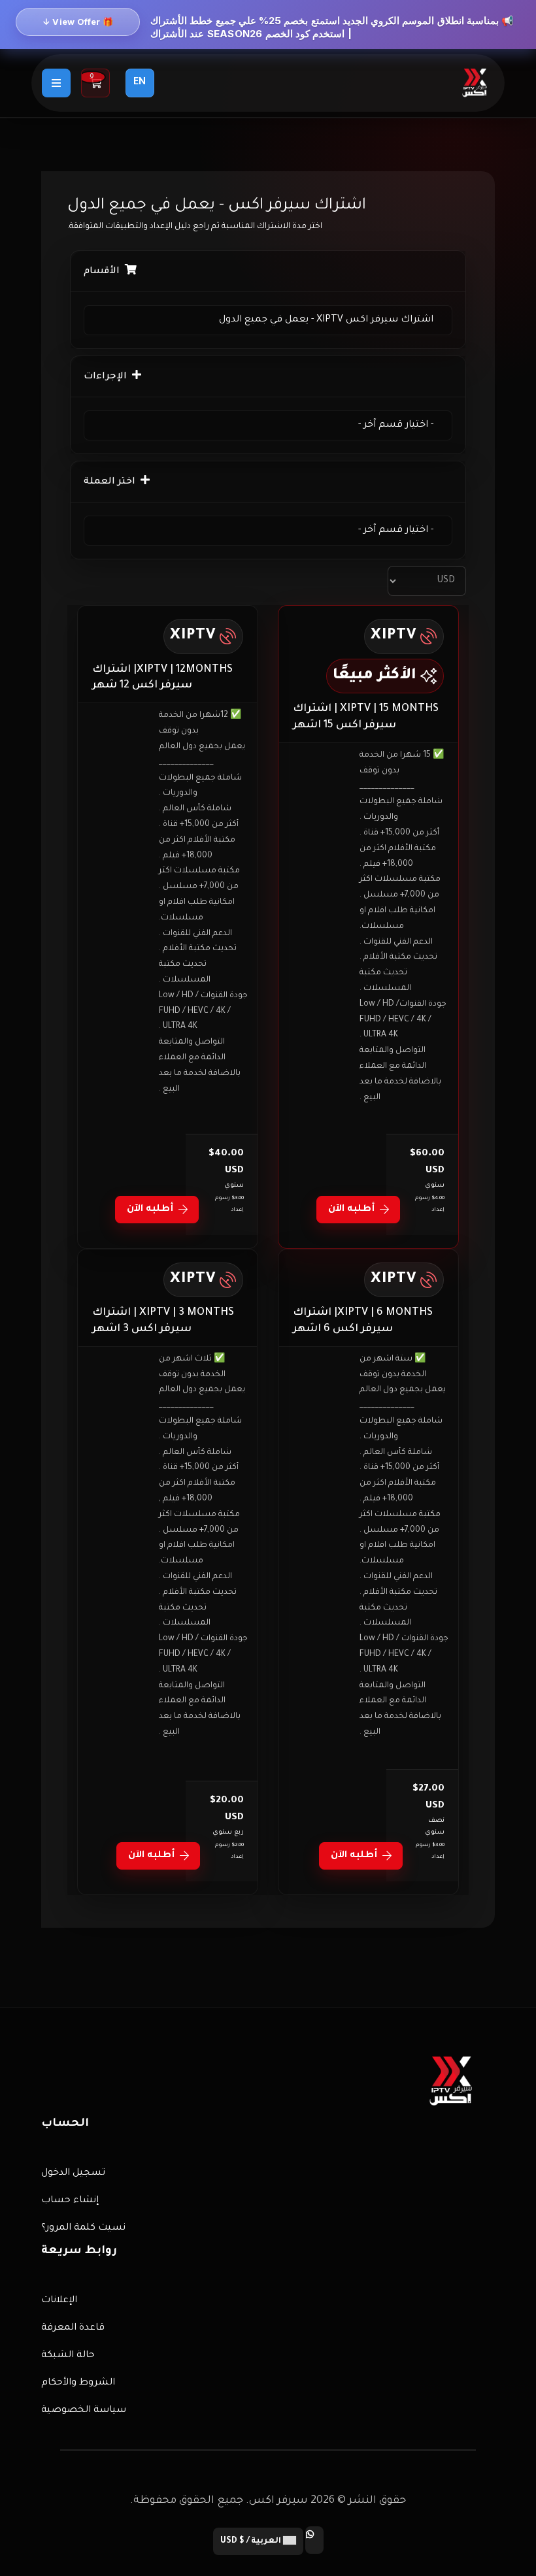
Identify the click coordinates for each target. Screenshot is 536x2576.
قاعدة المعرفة (73, 2328)
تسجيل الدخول (73, 2173)
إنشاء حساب (70, 2201)
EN (140, 83)
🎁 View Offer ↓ (78, 22)
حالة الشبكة (68, 2356)
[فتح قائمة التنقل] (56, 83)
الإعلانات (59, 2301)
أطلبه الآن (351, 1210)
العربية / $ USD (252, 2541)
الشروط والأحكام (78, 2383)
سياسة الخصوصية (84, 2411)
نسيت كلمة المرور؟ (83, 2228)
